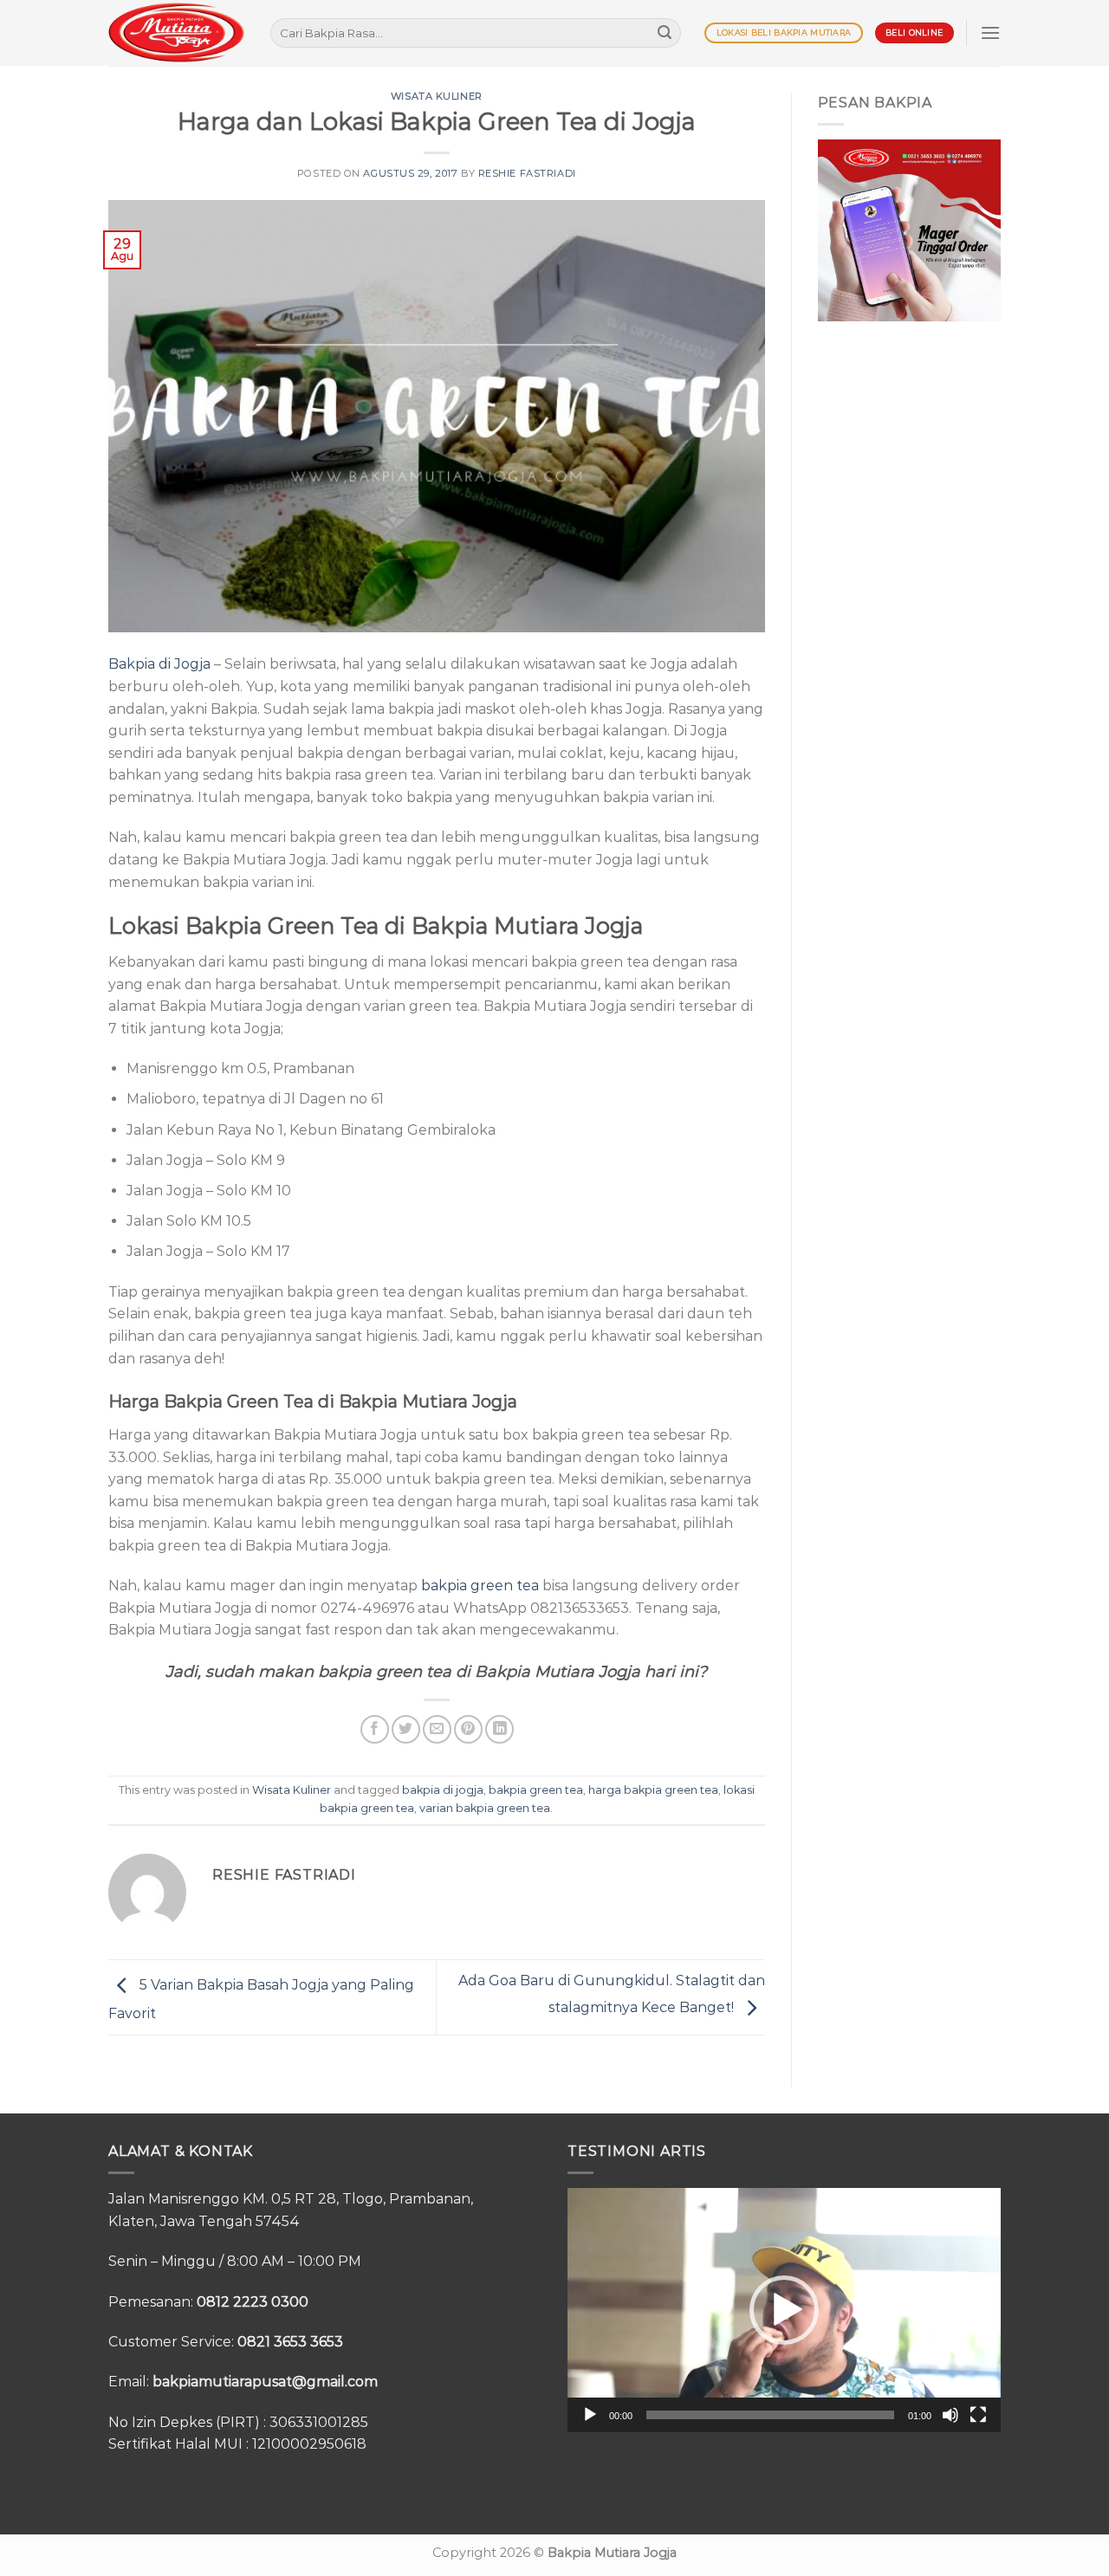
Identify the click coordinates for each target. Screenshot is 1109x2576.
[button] (784, 2310)
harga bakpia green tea (653, 1790)
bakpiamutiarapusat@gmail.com (265, 2382)
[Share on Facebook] (375, 1729)
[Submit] (665, 33)
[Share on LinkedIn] (499, 1729)
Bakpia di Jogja (159, 664)
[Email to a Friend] (437, 1729)
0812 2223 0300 (253, 2302)
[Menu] (990, 32)
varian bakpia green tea (485, 1808)
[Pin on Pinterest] (468, 1729)
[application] (784, 2310)
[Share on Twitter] (406, 1729)
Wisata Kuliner (437, 96)
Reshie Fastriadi (527, 173)
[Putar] (590, 2415)
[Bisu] (950, 2415)
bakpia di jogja (443, 1790)
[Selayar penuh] (978, 2415)
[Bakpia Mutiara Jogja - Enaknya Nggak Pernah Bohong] (176, 32)
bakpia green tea (480, 1586)
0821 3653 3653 (290, 2342)
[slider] (770, 2415)
